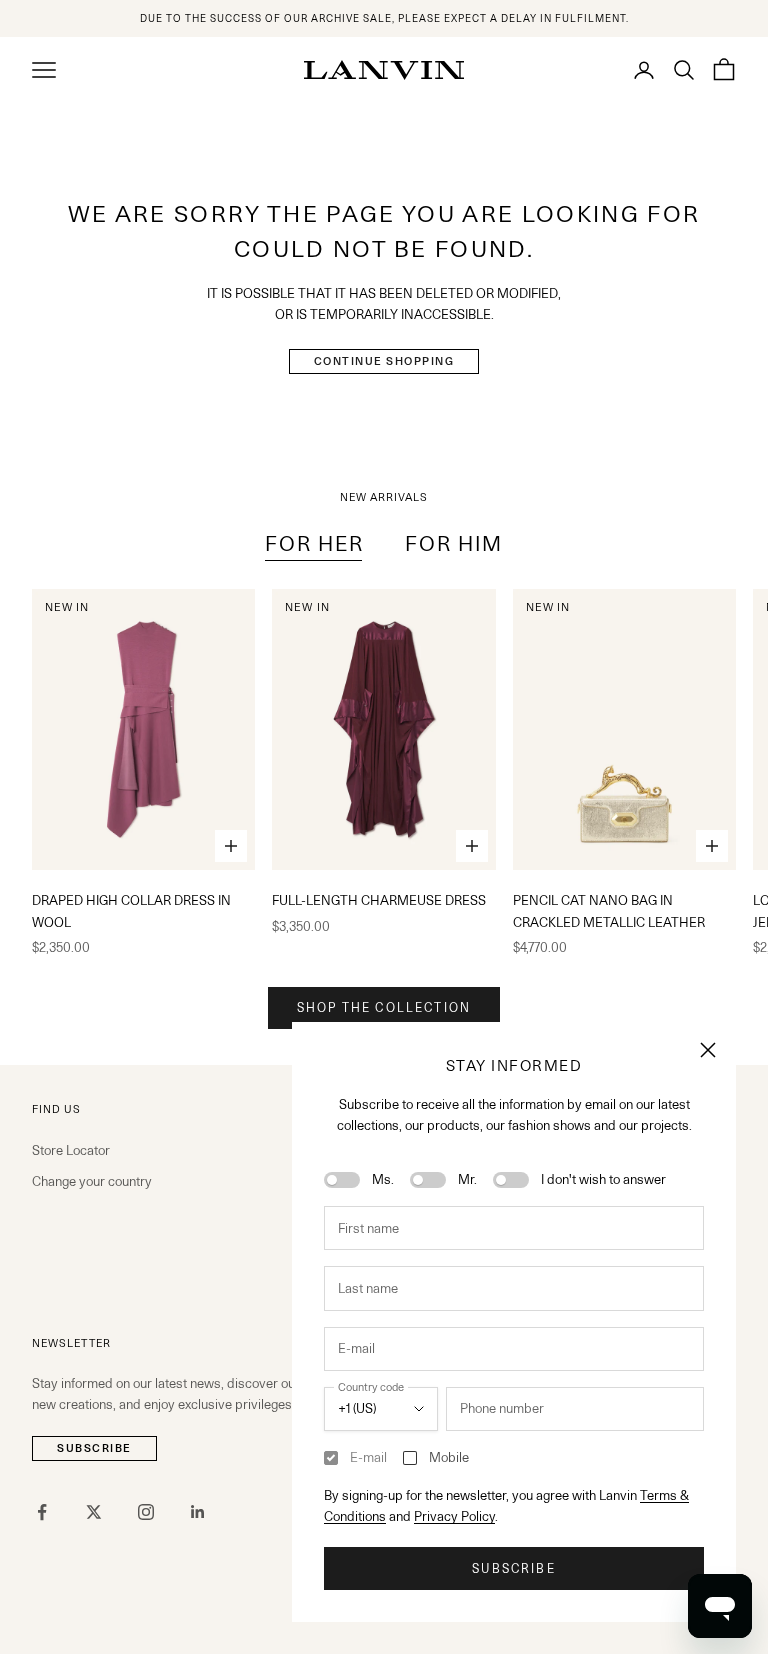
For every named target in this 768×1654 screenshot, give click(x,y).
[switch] (342, 1180)
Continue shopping (384, 361)
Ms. (383, 1179)
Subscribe (513, 1568)
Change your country (92, 1181)
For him (454, 543)
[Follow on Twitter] (94, 1512)
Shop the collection (384, 1007)
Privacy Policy (454, 1516)
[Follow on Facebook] (42, 1512)
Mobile (449, 1457)
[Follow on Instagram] (146, 1512)
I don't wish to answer (603, 1179)
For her (315, 543)
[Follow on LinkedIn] (198, 1512)
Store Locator (71, 1150)
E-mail (368, 1457)
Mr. (467, 1179)
